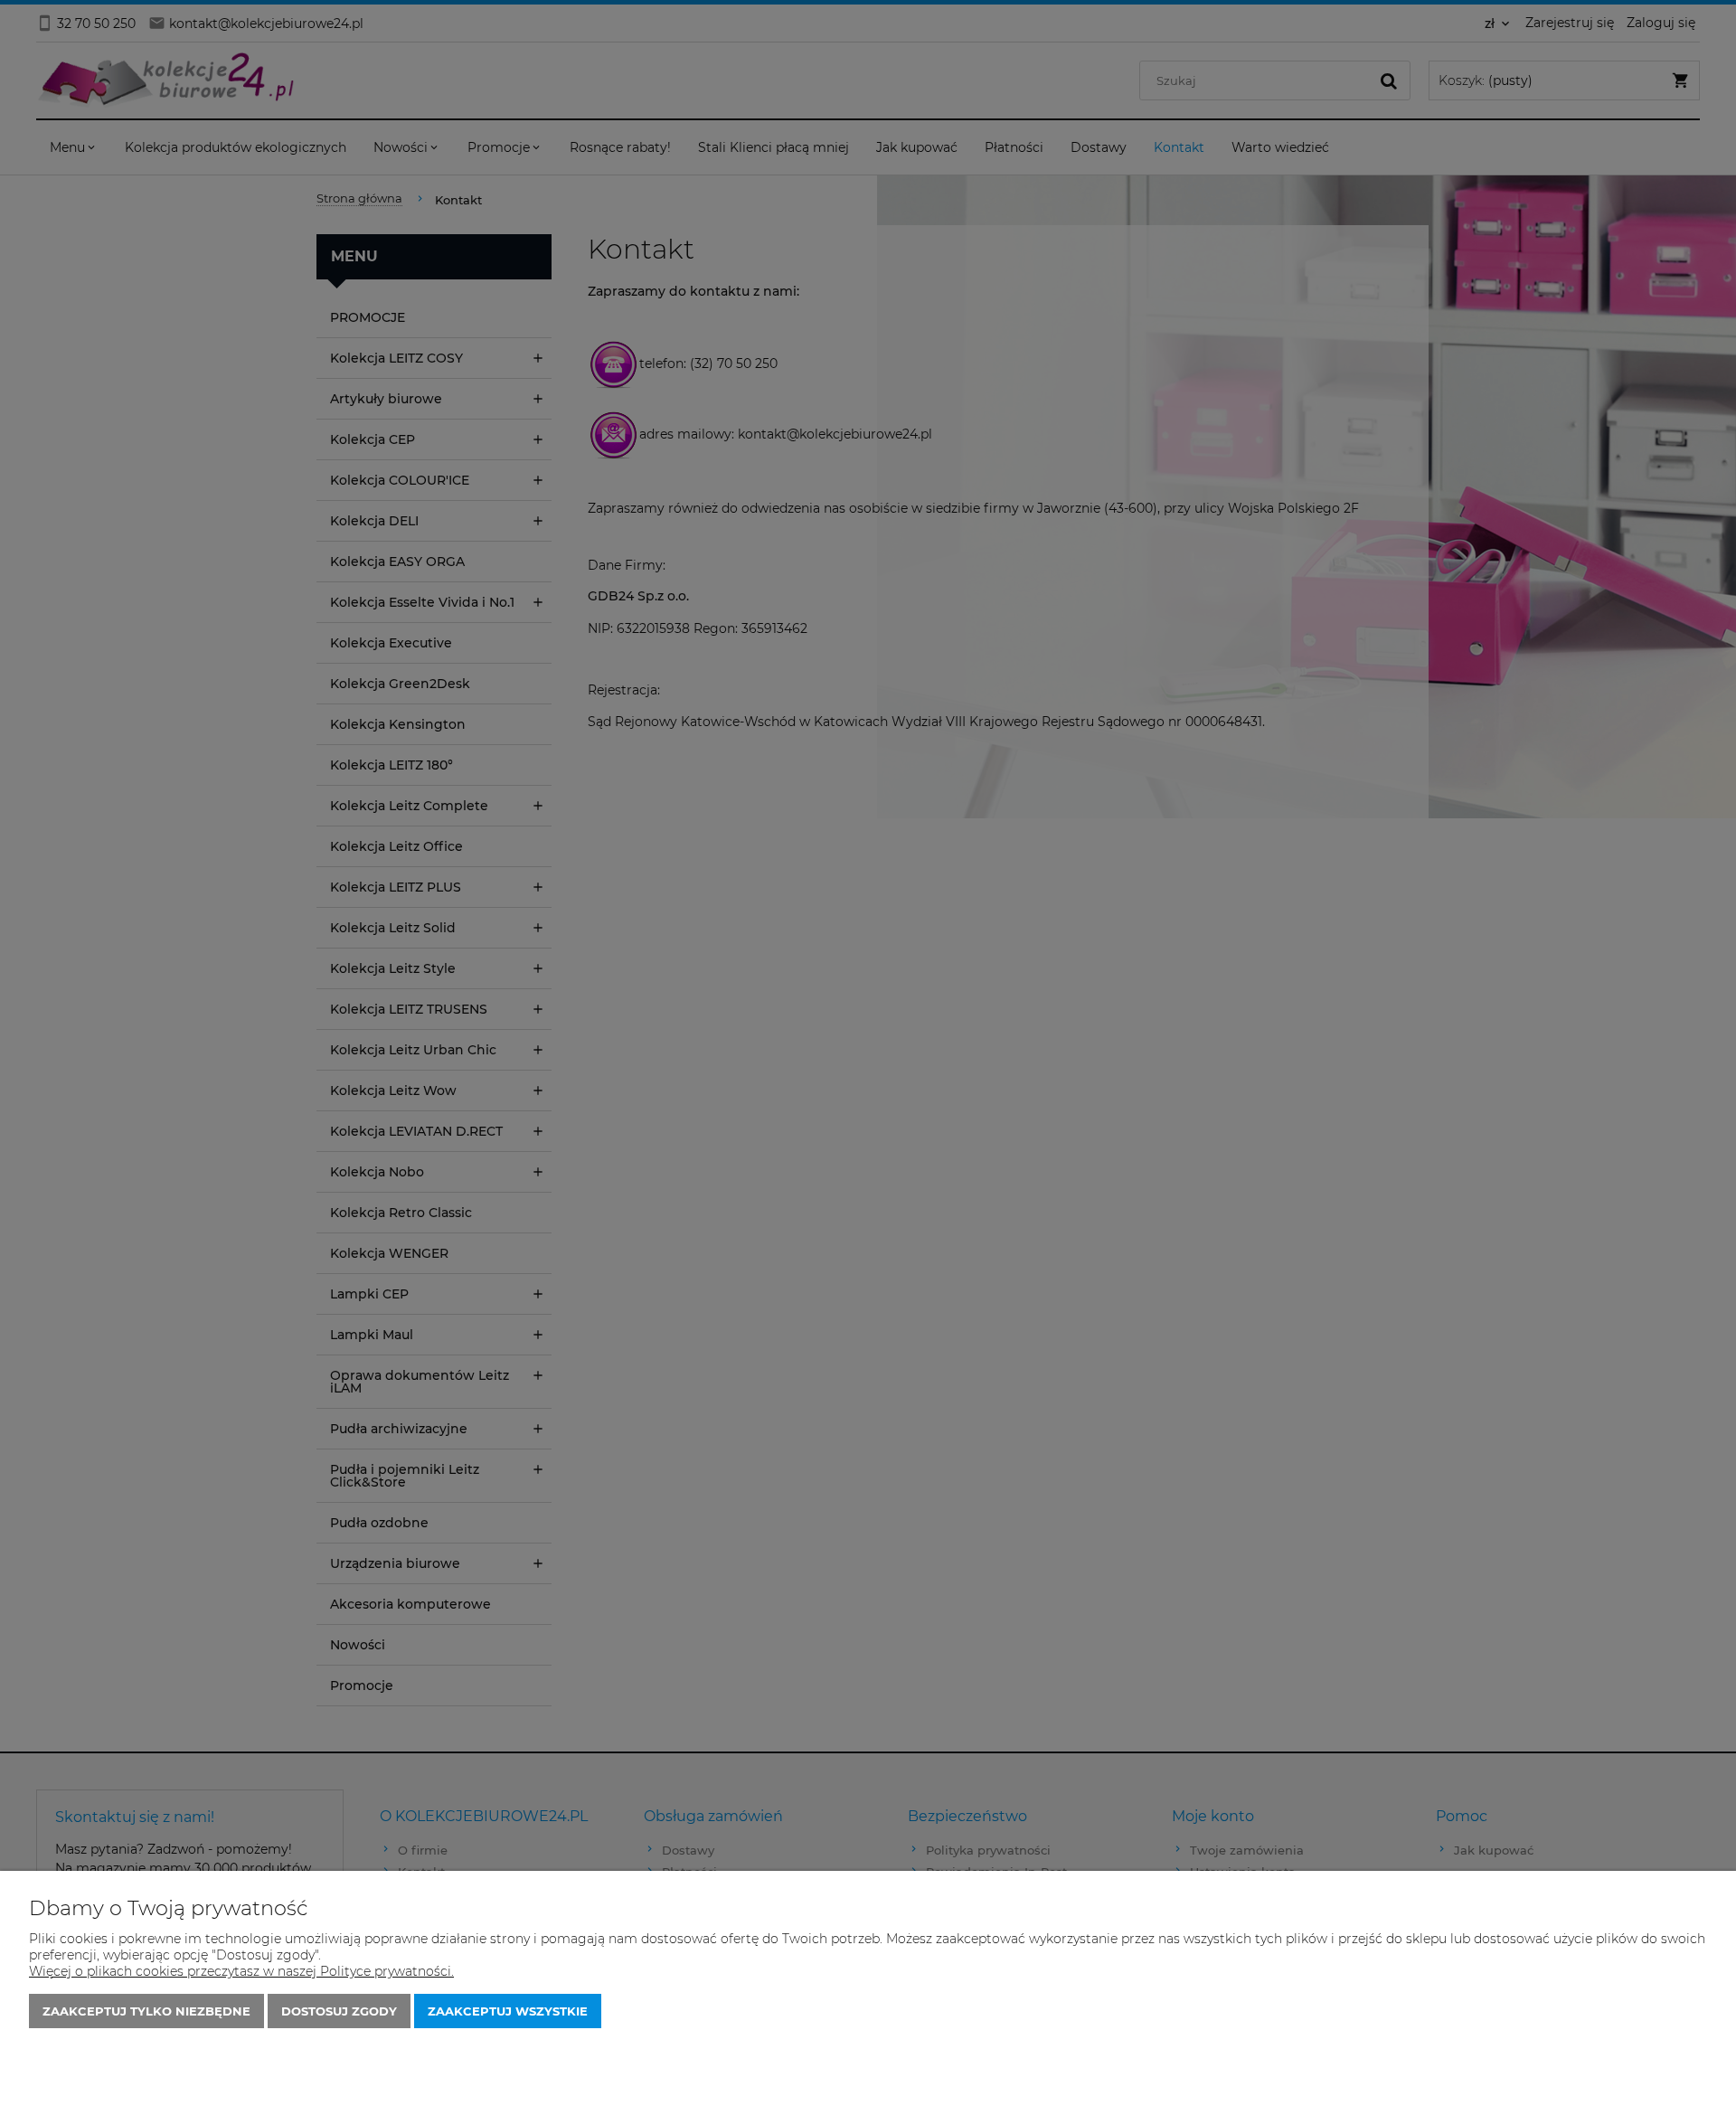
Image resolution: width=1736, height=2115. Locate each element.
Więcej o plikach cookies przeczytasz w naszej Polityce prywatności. (241, 1971)
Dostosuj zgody (339, 2011)
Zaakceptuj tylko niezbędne (146, 2011)
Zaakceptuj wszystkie (508, 2011)
